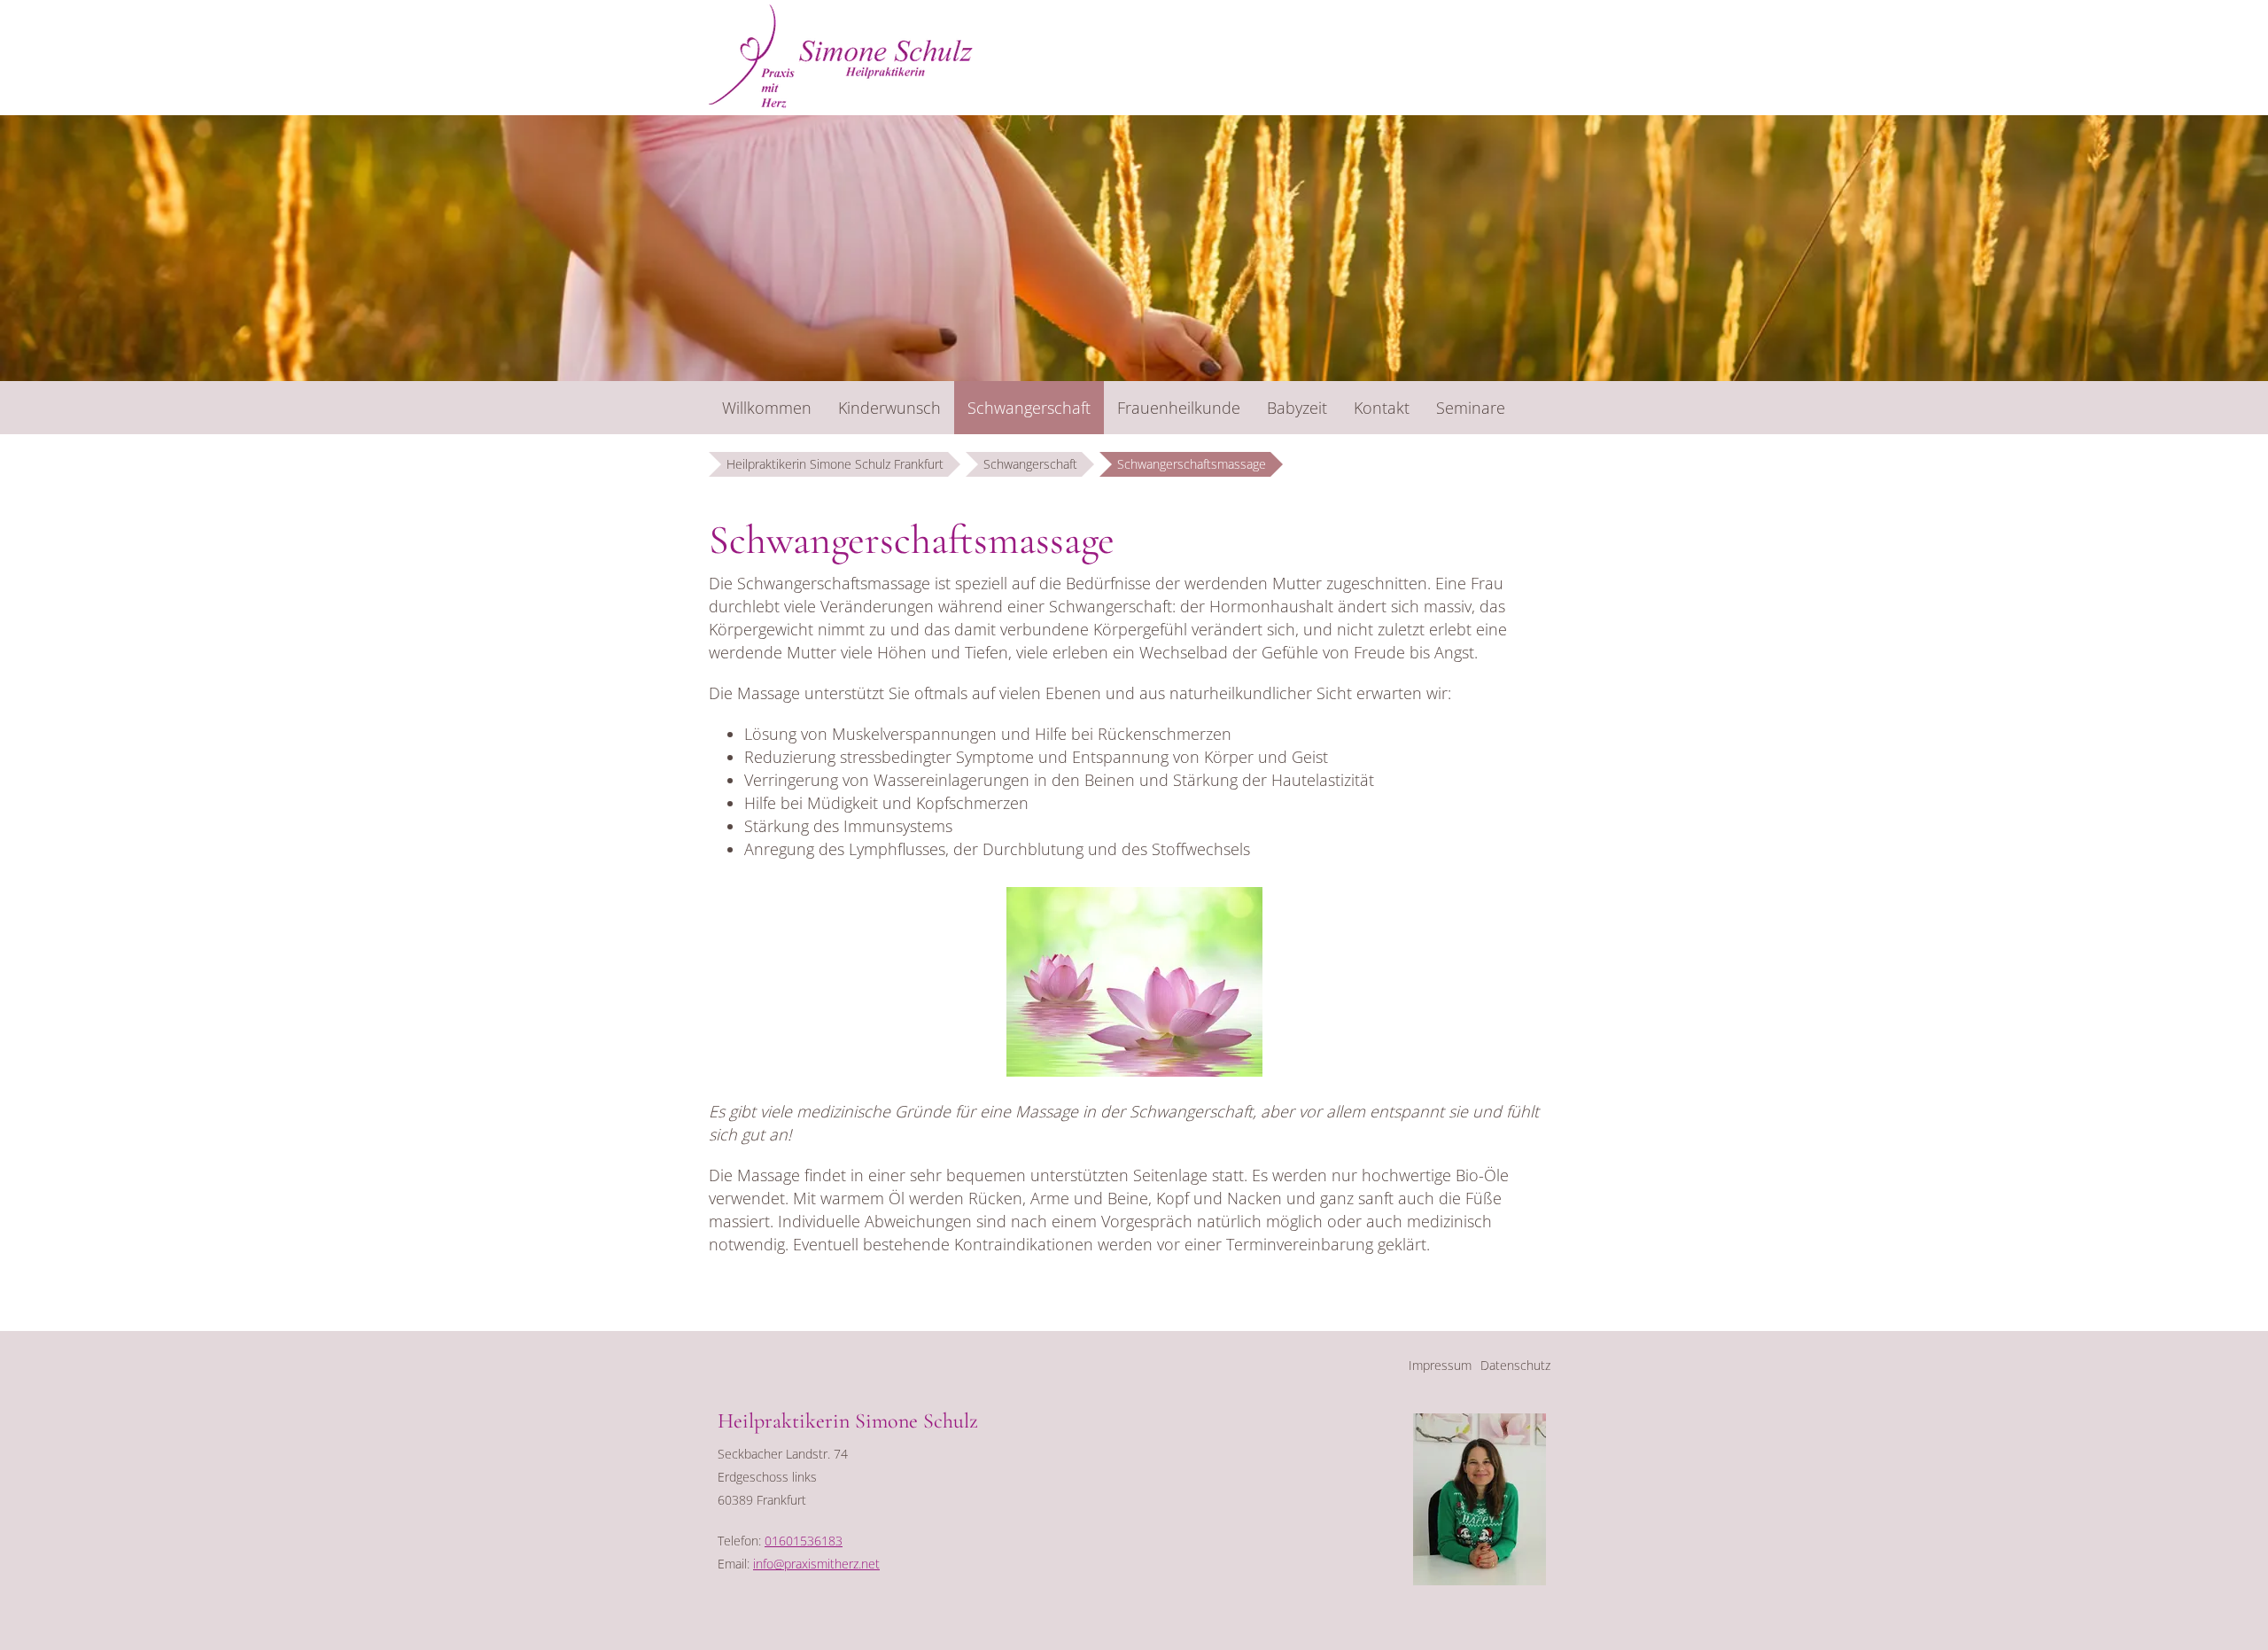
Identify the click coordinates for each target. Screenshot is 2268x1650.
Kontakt (1382, 408)
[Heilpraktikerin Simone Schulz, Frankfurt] (1480, 1580)
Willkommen (767, 408)
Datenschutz (1515, 1365)
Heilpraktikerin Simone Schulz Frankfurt (835, 464)
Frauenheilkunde (1179, 408)
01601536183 (804, 1541)
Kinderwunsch (889, 408)
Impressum (1440, 1365)
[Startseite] (841, 58)
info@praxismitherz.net (816, 1564)
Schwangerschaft (1029, 408)
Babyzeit (1297, 408)
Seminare (1471, 408)
